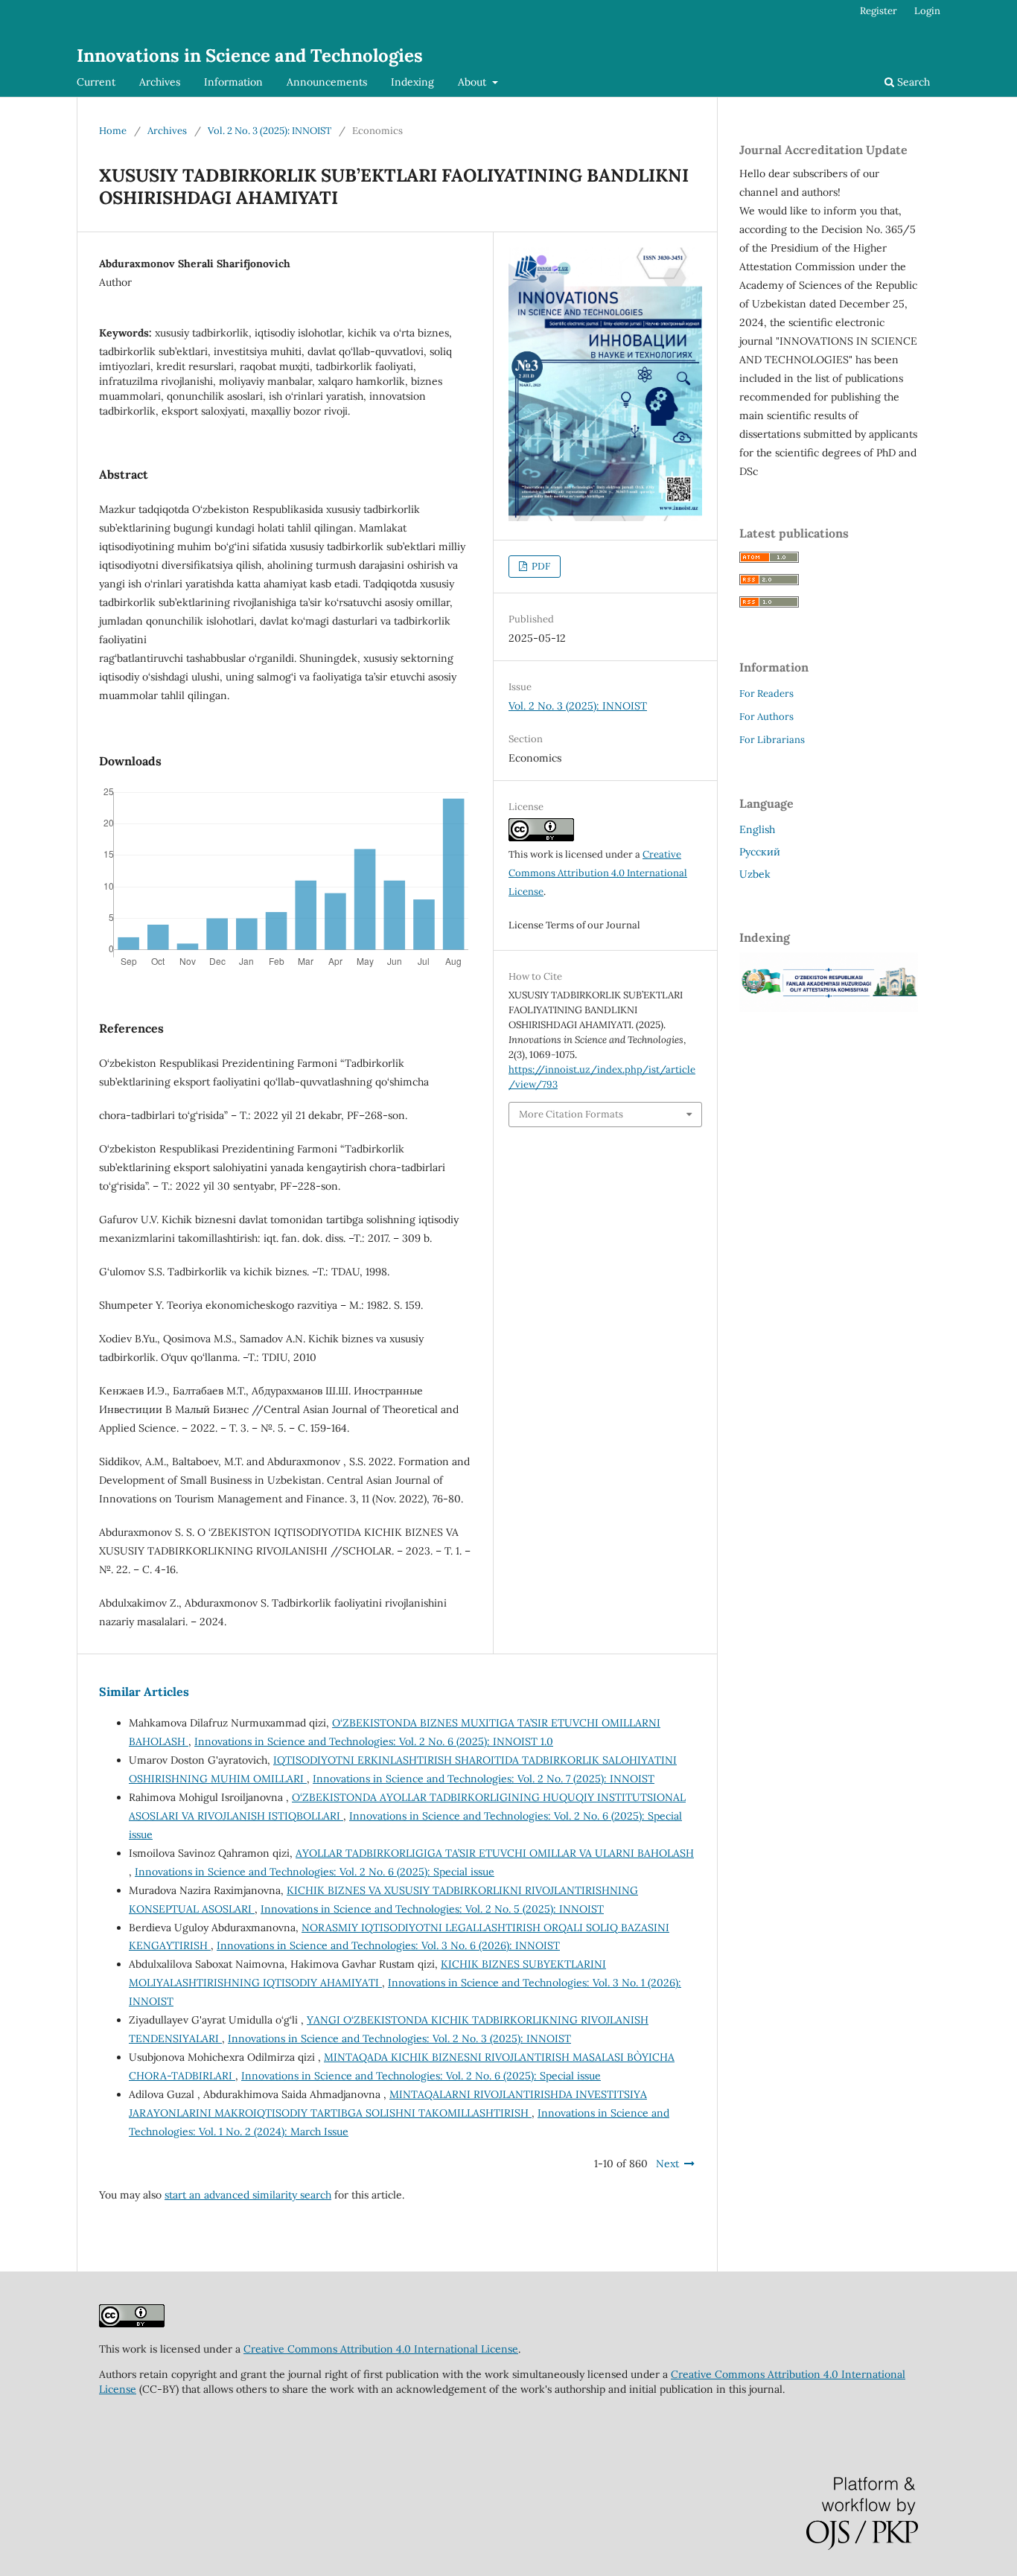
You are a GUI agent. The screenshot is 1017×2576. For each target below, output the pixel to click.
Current (96, 82)
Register (879, 11)
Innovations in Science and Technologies (250, 55)
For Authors (766, 717)
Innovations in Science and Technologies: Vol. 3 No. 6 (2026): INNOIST (388, 1945)
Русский (760, 852)
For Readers (766, 694)
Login (927, 11)
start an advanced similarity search (248, 2195)
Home (113, 131)
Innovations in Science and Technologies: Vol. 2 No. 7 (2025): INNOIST (484, 1779)
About (474, 82)
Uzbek (755, 874)
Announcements (327, 82)
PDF (540, 566)
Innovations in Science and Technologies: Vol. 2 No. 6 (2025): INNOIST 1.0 (374, 1741)
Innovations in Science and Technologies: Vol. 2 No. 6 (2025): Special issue (315, 1872)
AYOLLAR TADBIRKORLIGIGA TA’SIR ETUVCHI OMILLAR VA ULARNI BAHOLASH (495, 1853)
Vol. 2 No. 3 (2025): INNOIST (270, 131)
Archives (160, 82)
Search (912, 82)
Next (667, 2164)
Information (233, 82)
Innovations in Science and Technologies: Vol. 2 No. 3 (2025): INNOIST (399, 2038)
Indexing (412, 82)
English (757, 829)
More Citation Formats (571, 1114)
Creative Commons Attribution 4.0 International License (598, 873)
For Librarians (772, 740)
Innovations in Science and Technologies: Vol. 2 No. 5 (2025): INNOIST (432, 1909)
